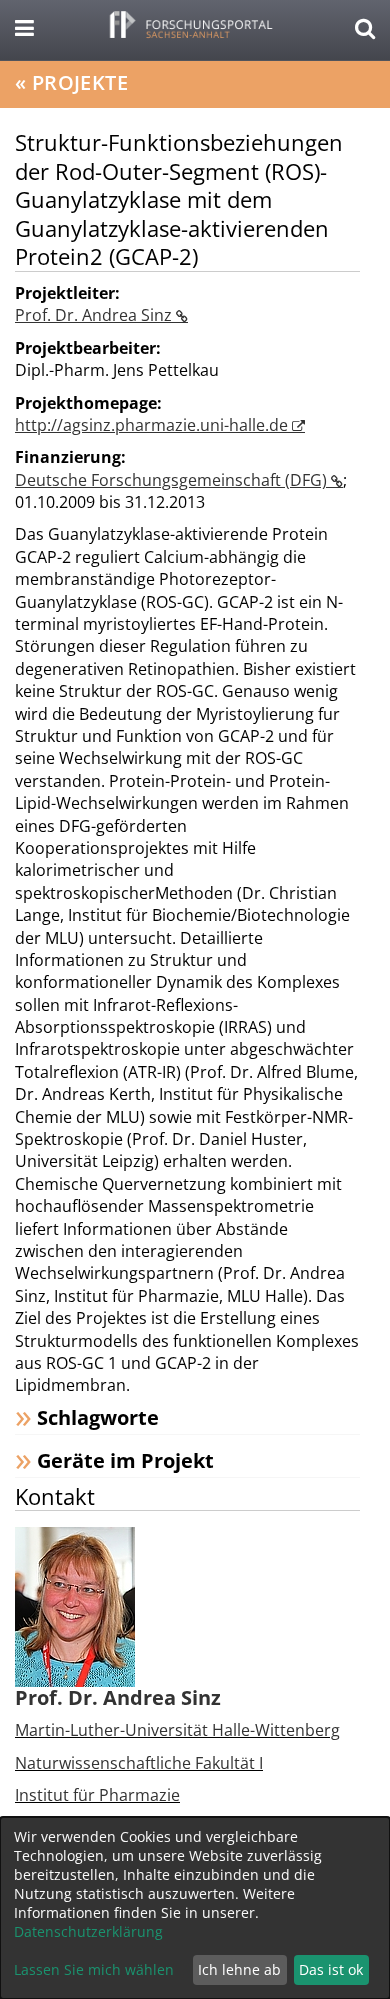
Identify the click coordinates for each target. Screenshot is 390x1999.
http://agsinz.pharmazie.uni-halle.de (153, 425)
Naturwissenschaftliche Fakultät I (139, 1763)
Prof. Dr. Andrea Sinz (95, 315)
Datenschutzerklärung (88, 1931)
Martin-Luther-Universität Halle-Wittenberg (177, 1730)
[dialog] (195, 1908)
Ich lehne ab (239, 1969)
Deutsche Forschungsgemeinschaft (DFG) (173, 480)
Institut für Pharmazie (97, 1795)
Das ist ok (331, 1969)
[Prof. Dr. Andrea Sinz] (75, 1606)
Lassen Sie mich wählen (94, 1969)
